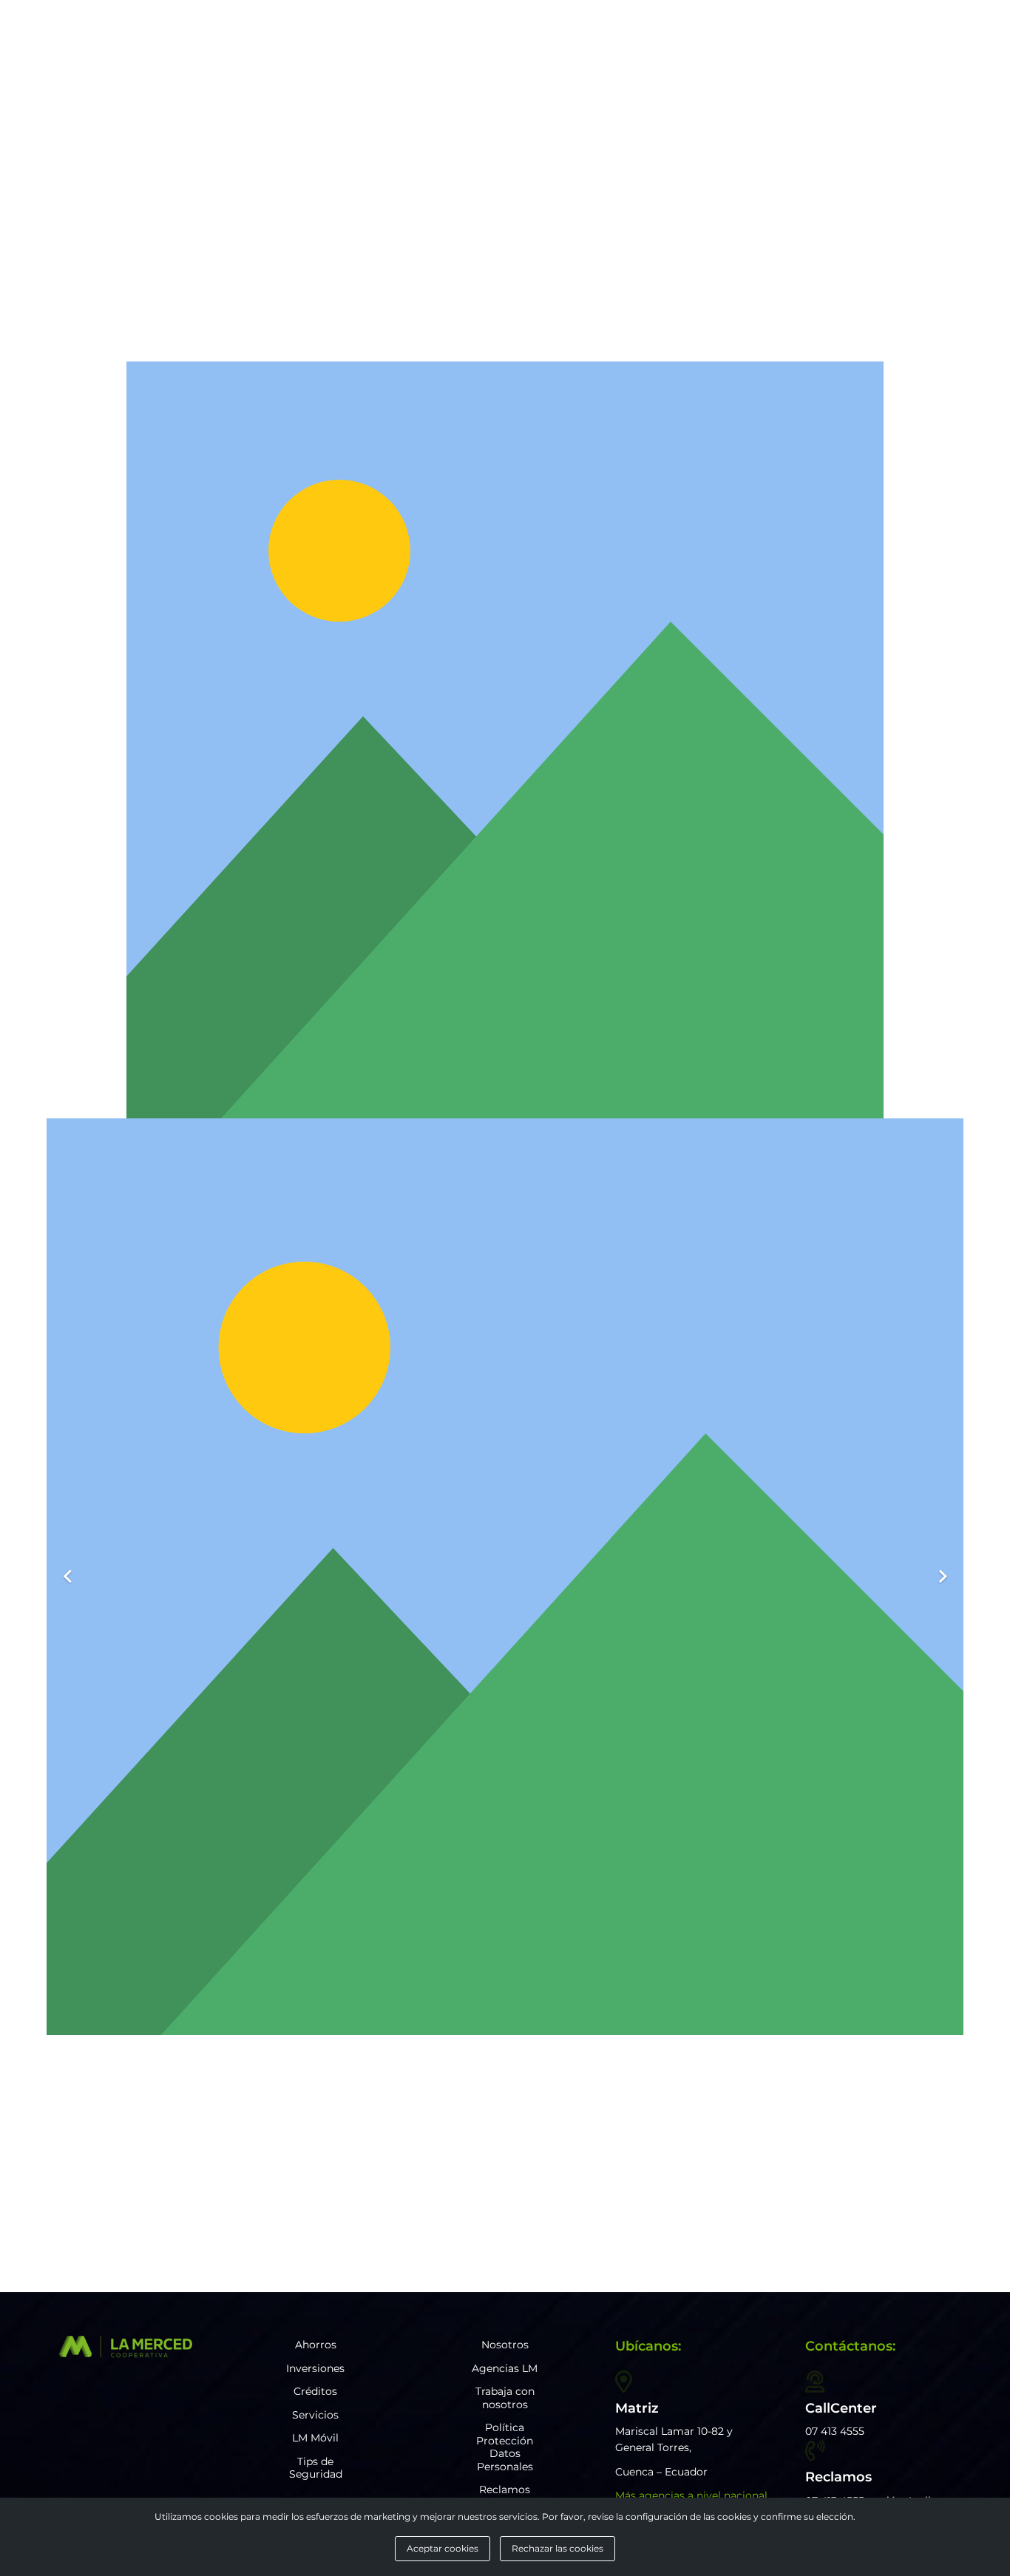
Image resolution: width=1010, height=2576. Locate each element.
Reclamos (505, 2490)
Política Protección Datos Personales (505, 2447)
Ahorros (316, 2345)
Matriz (637, 2408)
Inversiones (315, 2368)
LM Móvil (315, 2438)
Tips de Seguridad (316, 2468)
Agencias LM (505, 2368)
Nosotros (505, 2345)
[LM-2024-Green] (126, 2346)
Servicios (315, 2415)
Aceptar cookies (443, 2549)
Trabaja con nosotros (505, 2398)
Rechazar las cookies (557, 2549)
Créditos (315, 2391)
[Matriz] (624, 2382)
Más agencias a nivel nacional (691, 2495)
